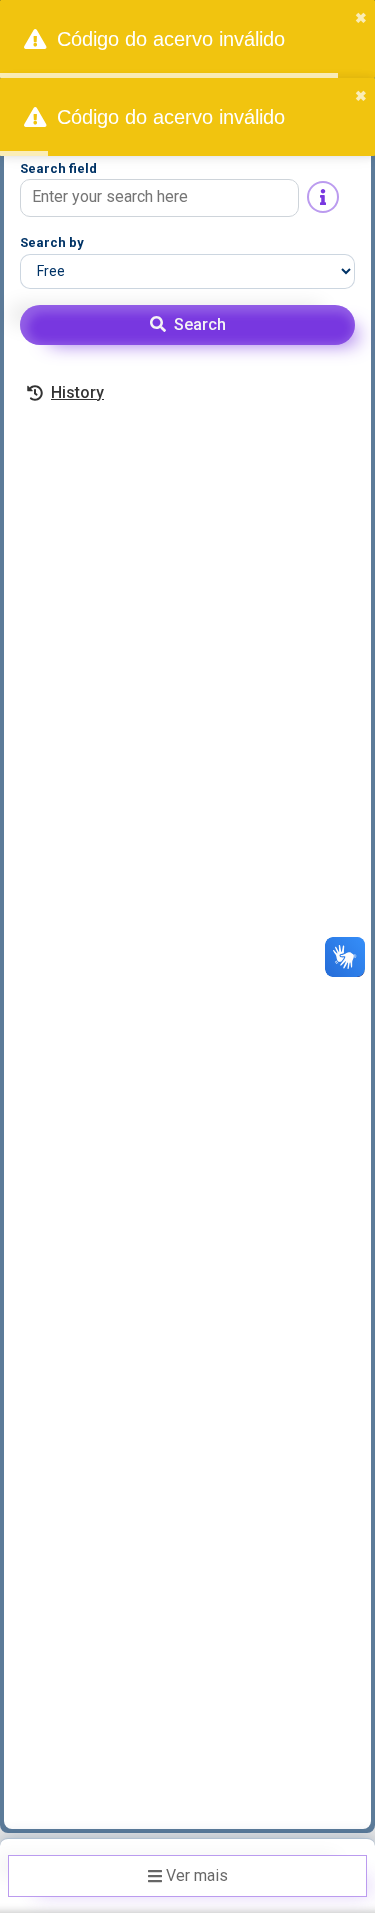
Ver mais (197, 1875)
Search (200, 324)
